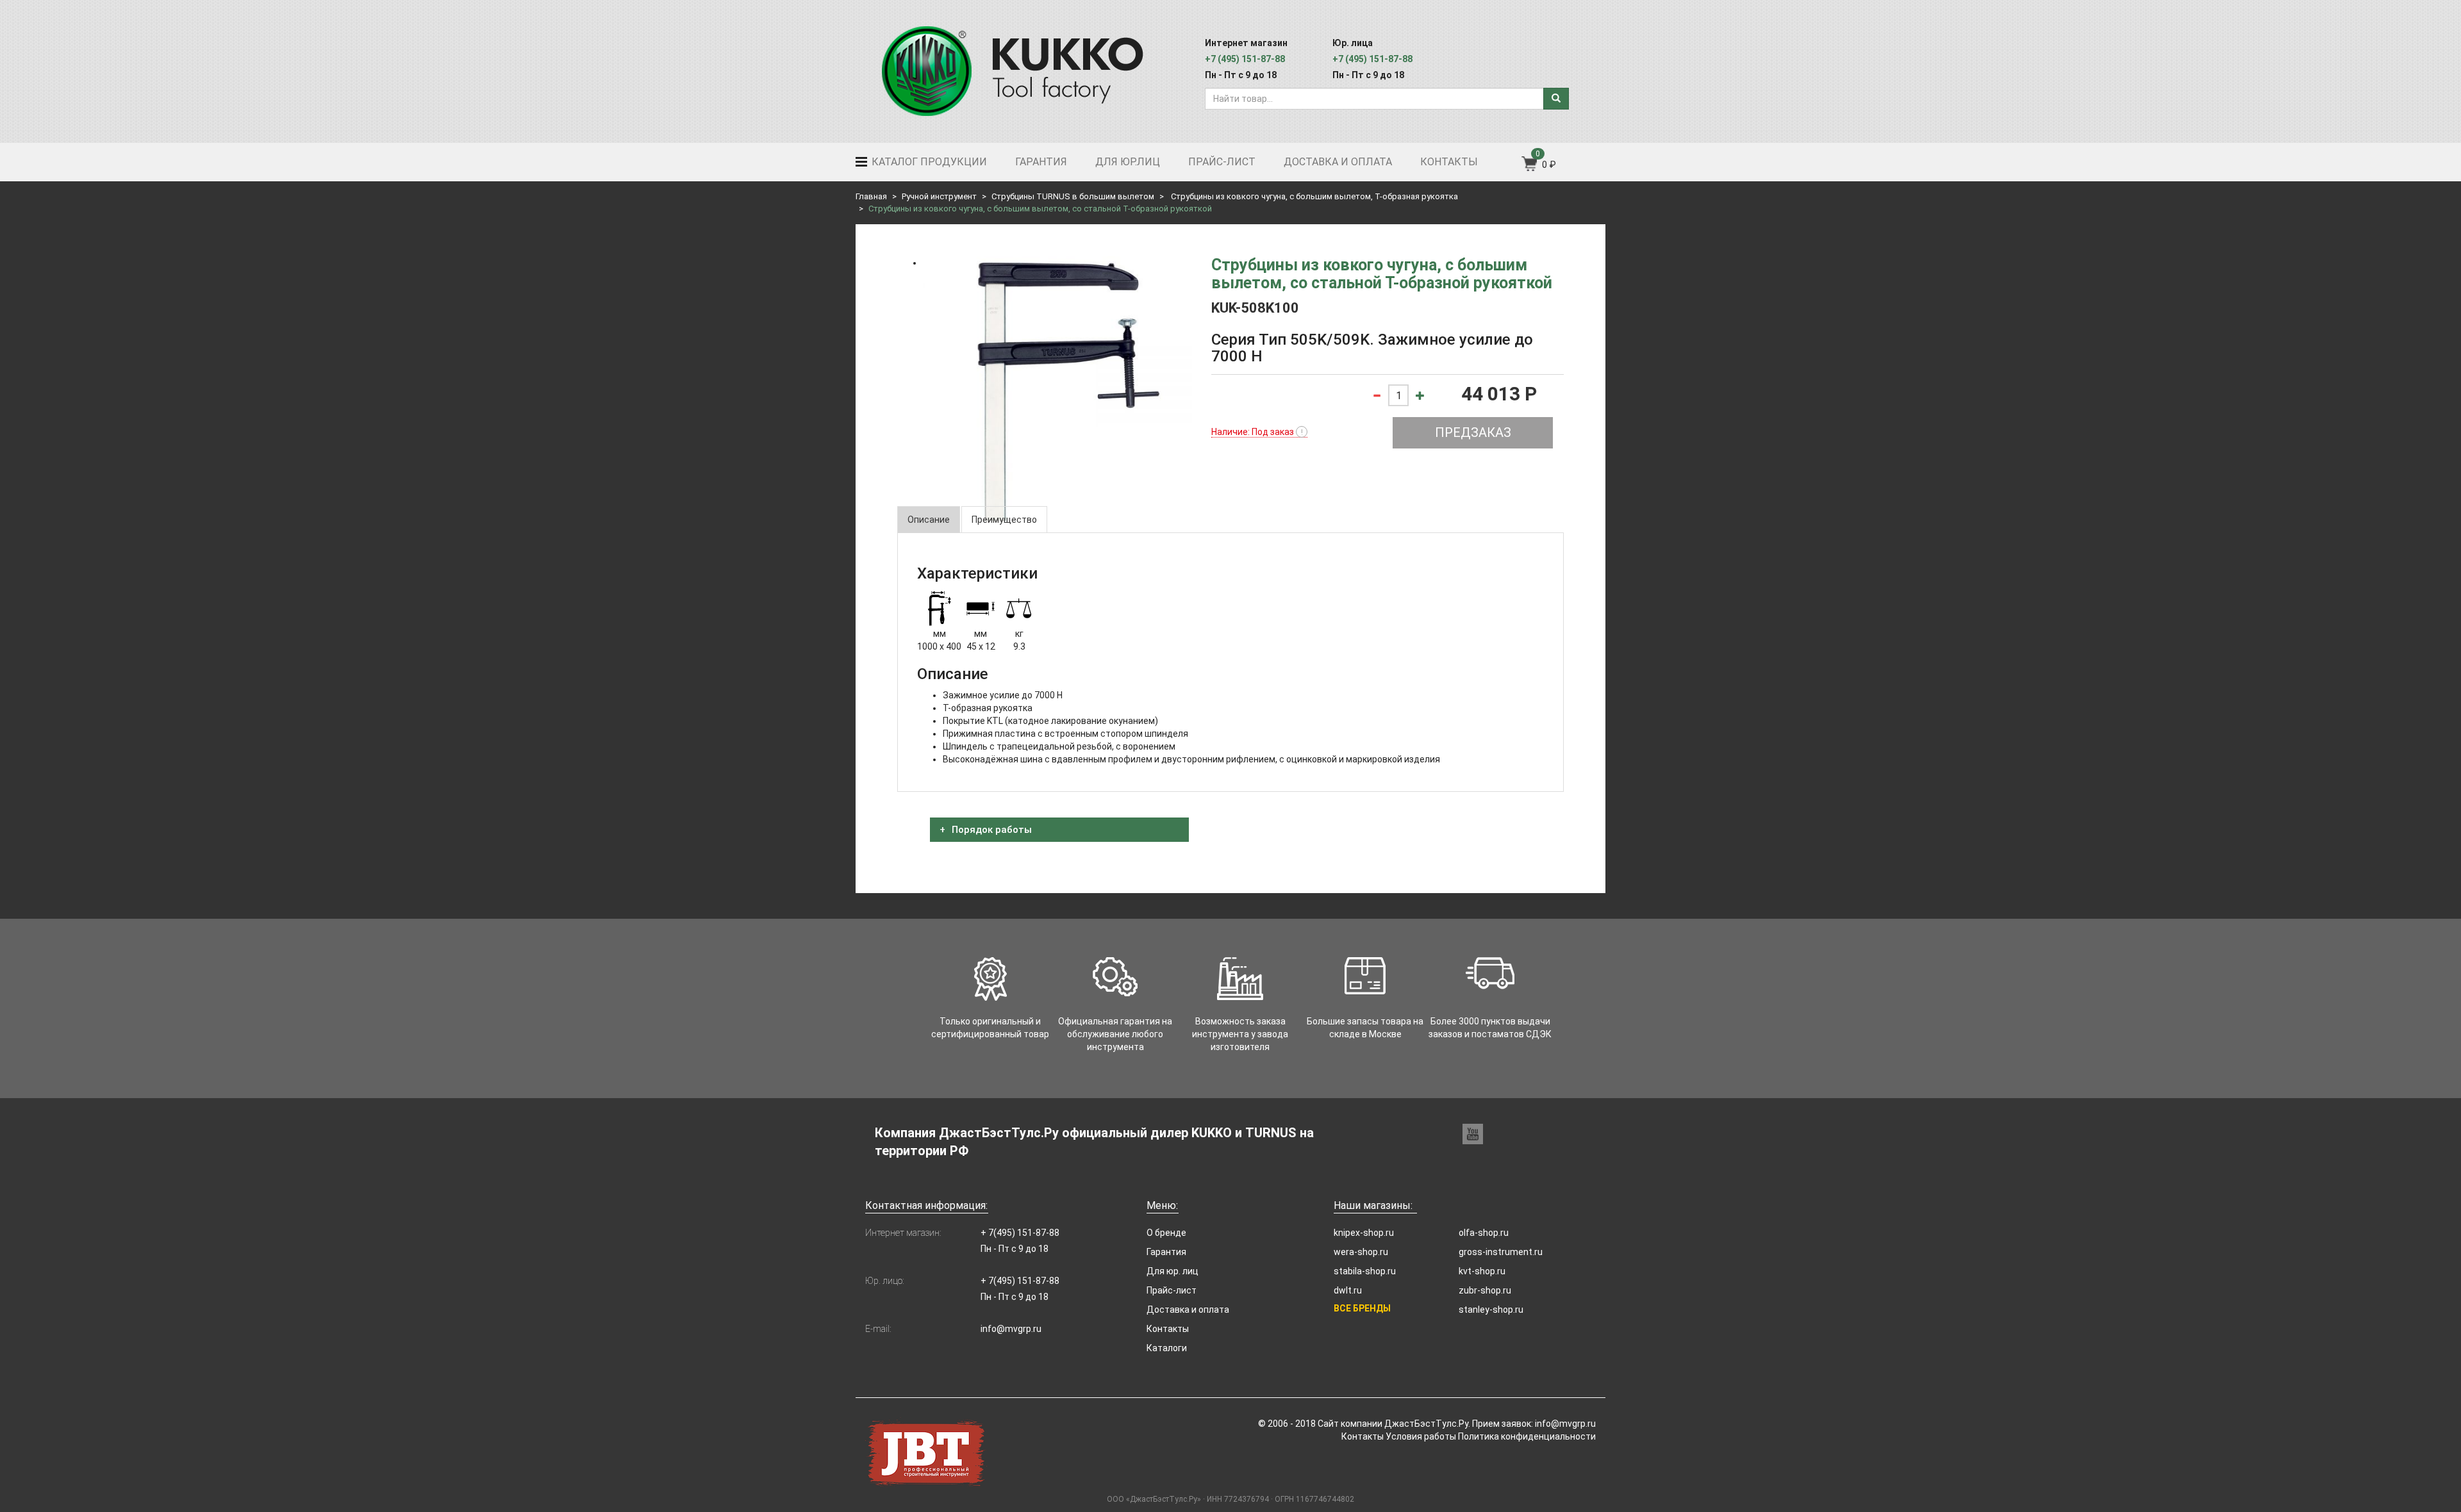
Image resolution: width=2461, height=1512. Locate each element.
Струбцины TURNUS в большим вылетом (1073, 196)
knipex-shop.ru (1364, 1233)
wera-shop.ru (1361, 1252)
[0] (1530, 168)
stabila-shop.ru (1365, 1271)
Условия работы (1421, 1436)
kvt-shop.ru (1482, 1271)
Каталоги (1167, 1348)
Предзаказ (1473, 432)
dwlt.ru (1348, 1290)
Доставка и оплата (1338, 162)
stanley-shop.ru (1491, 1310)
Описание (929, 520)
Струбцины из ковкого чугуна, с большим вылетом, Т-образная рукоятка (1313, 196)
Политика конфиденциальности (1527, 1436)
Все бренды (1362, 1308)
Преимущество (1004, 520)
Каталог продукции (928, 162)
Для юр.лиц (1128, 162)
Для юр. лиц (1172, 1271)
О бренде (1166, 1233)
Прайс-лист (1222, 162)
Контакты (1449, 162)
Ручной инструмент (939, 196)
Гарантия (1041, 162)
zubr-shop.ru (1485, 1290)
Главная (871, 196)
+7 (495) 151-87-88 (1245, 59)
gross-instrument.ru (1501, 1252)
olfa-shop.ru (1484, 1233)
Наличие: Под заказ (1257, 432)
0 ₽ (1549, 165)
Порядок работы (990, 830)
